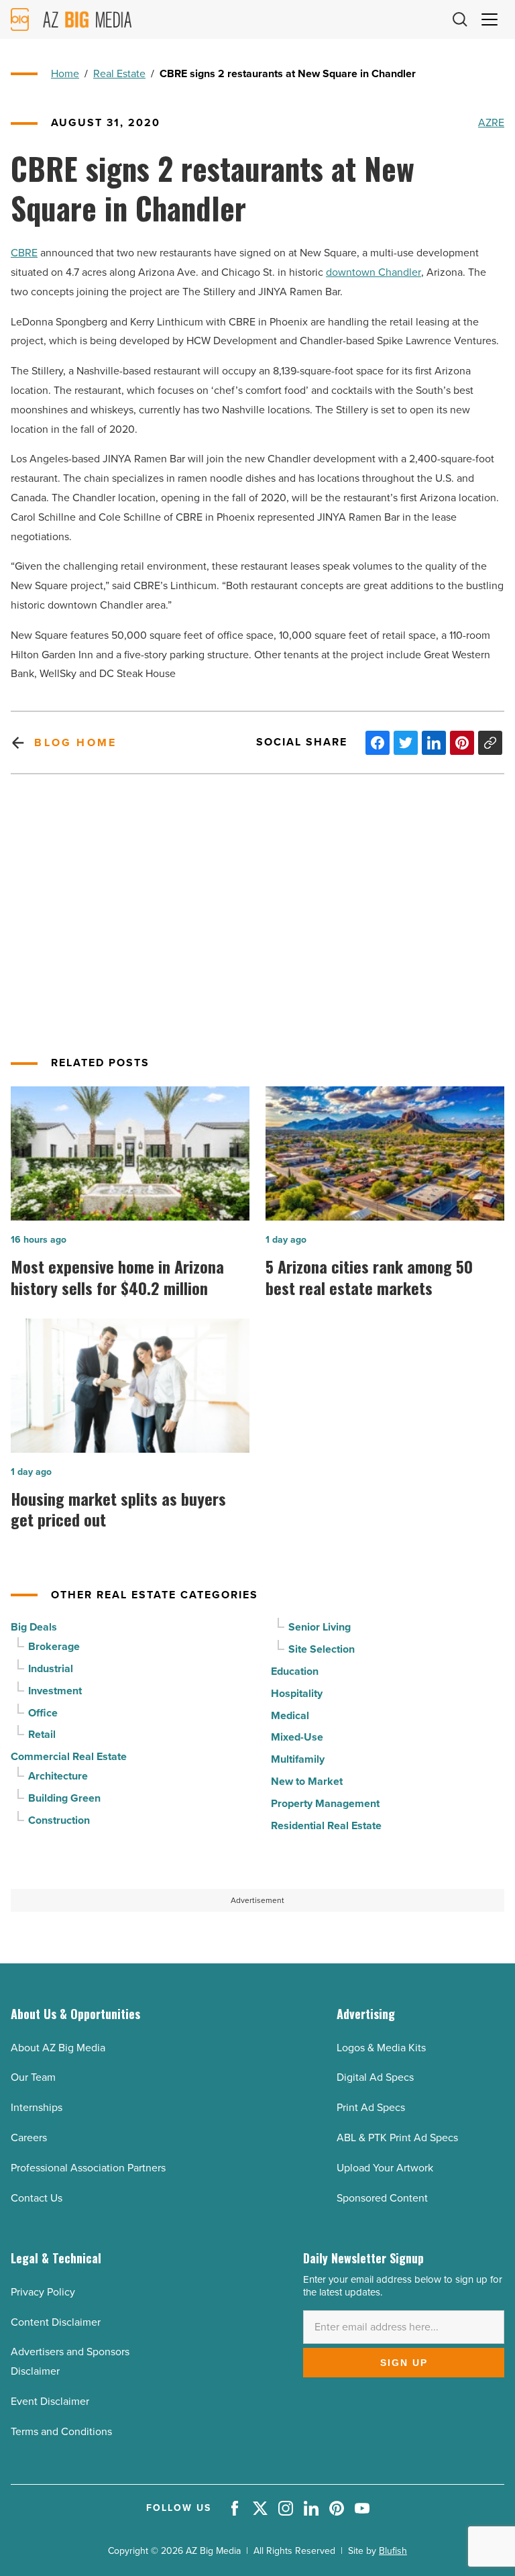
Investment (55, 1691)
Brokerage (54, 1646)
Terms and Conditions (61, 2431)
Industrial (51, 1668)
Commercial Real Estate (69, 1756)
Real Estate (119, 73)
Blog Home (75, 742)
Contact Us (37, 2198)
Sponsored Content (382, 2198)
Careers (29, 2137)
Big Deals (34, 1627)
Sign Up (404, 2363)
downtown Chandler (374, 272)
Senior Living (320, 1627)
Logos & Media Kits (381, 2048)
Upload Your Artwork (385, 2168)
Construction (59, 1820)
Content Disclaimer (56, 2322)
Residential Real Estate (326, 1825)
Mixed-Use (297, 1737)
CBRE (24, 253)
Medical (290, 1715)
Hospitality (297, 1693)
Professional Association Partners (88, 2168)
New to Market (307, 1781)
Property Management (325, 1803)
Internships (37, 2107)
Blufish (393, 2551)
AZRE (491, 122)
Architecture (58, 1776)
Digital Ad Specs (375, 2077)
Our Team (33, 2077)
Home (65, 73)
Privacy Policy (43, 2292)
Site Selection (322, 1649)
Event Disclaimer (50, 2401)
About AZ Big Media (58, 2048)
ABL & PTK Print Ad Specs (397, 2137)
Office (43, 1713)
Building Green (64, 1798)
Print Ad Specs (371, 2107)
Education (295, 1671)
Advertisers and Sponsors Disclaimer (70, 2361)
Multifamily (298, 1759)
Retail (42, 1734)
